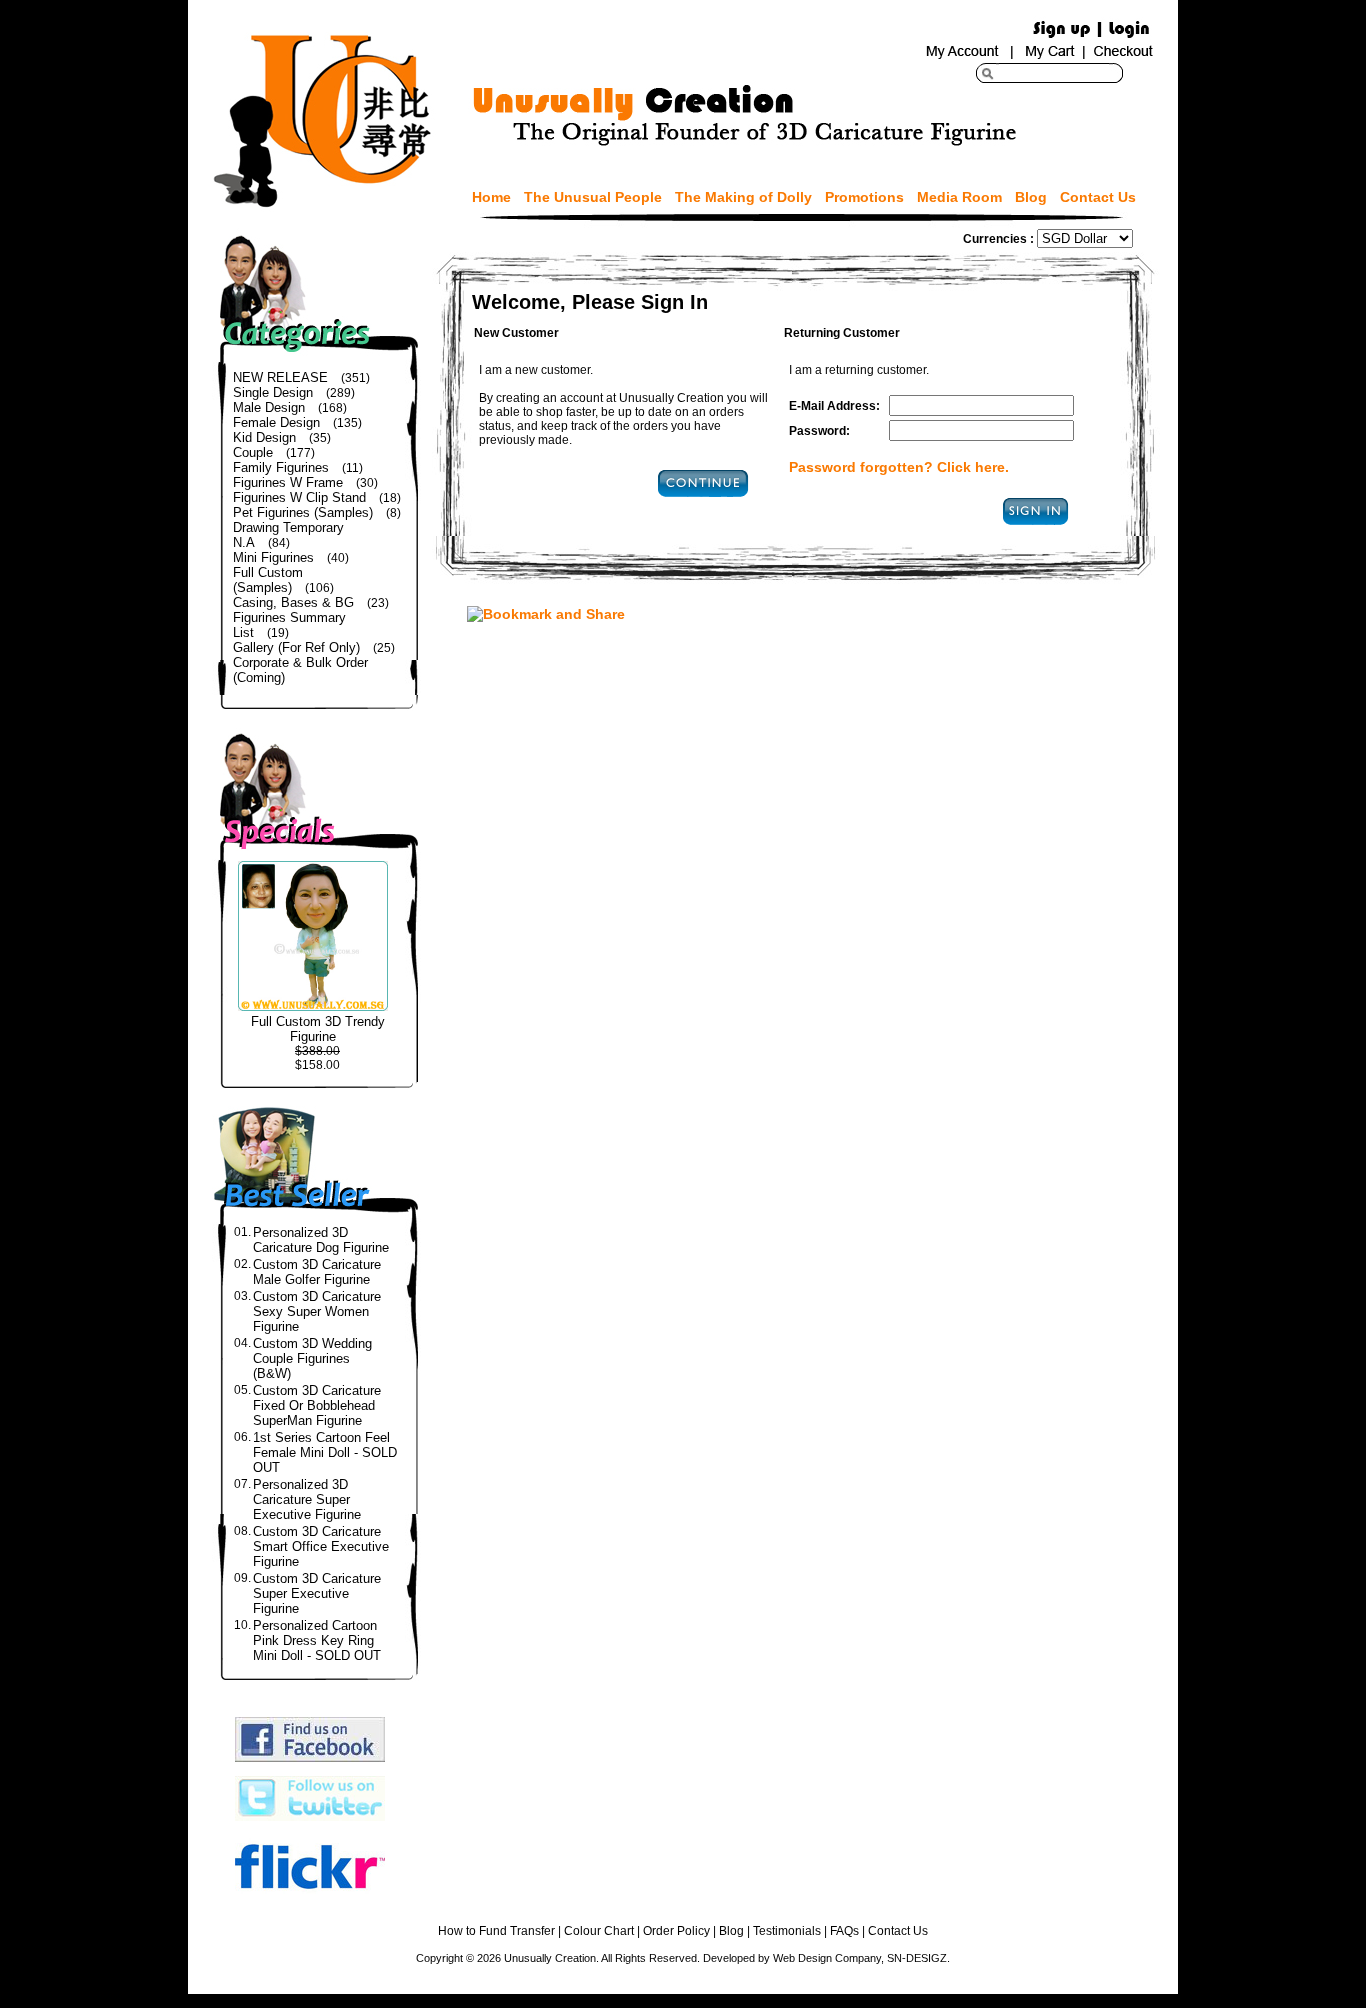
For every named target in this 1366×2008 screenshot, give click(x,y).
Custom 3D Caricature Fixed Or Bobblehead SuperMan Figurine (317, 1405)
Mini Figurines (273, 557)
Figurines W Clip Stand (299, 497)
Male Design (269, 407)
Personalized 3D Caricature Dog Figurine (321, 1240)
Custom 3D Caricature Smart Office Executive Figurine (321, 1546)
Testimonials (787, 1931)
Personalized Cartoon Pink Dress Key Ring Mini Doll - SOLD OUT (317, 1640)
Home (491, 197)
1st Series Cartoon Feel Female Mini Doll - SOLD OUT (325, 1452)
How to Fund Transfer (496, 1931)
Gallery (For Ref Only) (296, 647)
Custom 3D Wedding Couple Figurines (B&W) (312, 1358)
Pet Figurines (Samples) (303, 512)
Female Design (276, 422)
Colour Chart (599, 1931)
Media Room (959, 197)
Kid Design (264, 437)
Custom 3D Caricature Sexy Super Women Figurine (317, 1311)
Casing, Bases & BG (293, 602)
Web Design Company (827, 1958)
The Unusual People (593, 197)
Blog (1031, 197)
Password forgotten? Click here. (899, 467)
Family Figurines (281, 467)
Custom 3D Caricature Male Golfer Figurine (317, 1272)
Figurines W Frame (288, 482)
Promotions (864, 197)
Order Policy (676, 1931)
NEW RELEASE (280, 377)
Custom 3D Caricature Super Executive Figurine (317, 1593)
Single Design (273, 392)
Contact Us (1098, 197)
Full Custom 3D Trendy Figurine (318, 1029)
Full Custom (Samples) (268, 580)
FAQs (844, 1931)
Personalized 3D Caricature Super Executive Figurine (307, 1499)
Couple (253, 452)
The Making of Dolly (743, 197)
